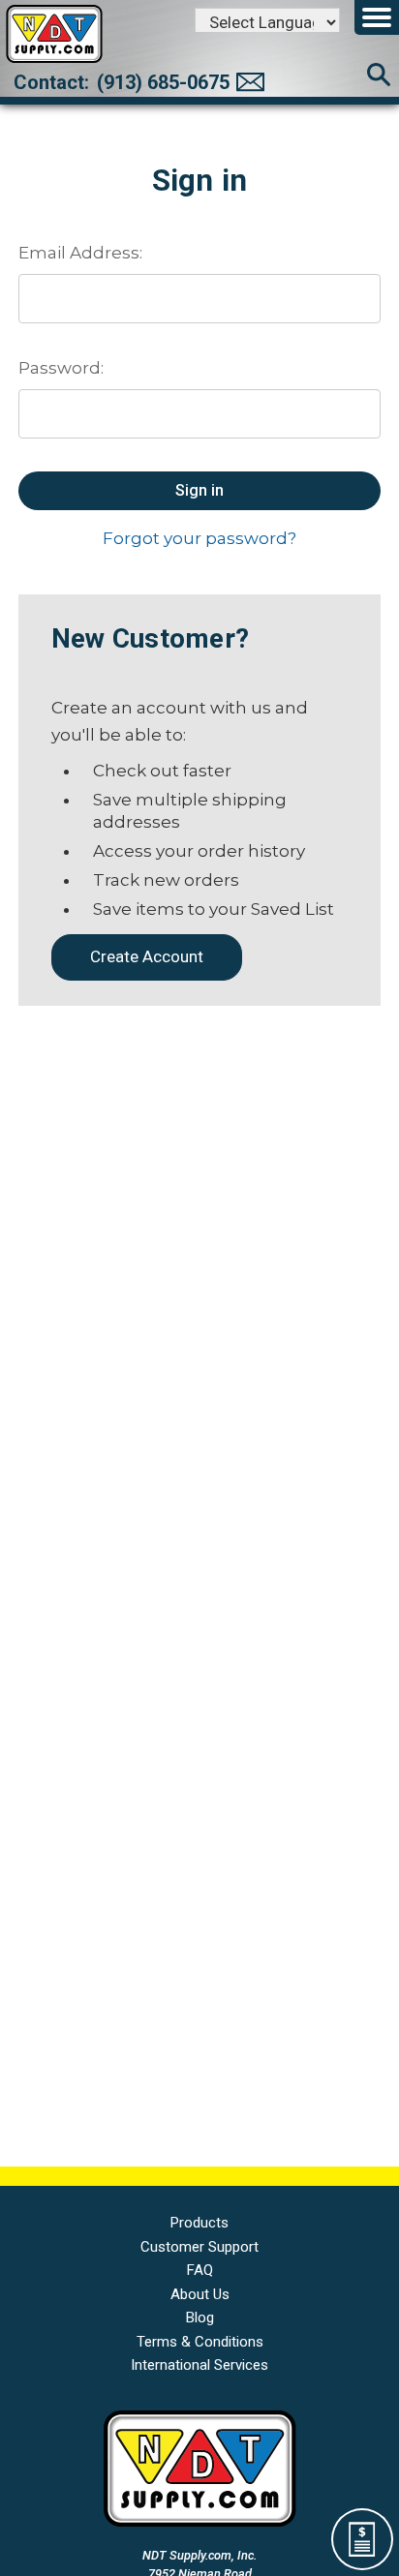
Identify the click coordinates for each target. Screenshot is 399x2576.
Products (199, 2223)
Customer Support (199, 2247)
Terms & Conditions (200, 2342)
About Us (200, 2294)
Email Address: (80, 253)
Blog (200, 2318)
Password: (61, 368)
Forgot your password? (199, 538)
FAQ (200, 2270)
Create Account (147, 956)
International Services (199, 2365)
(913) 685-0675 (163, 82)
